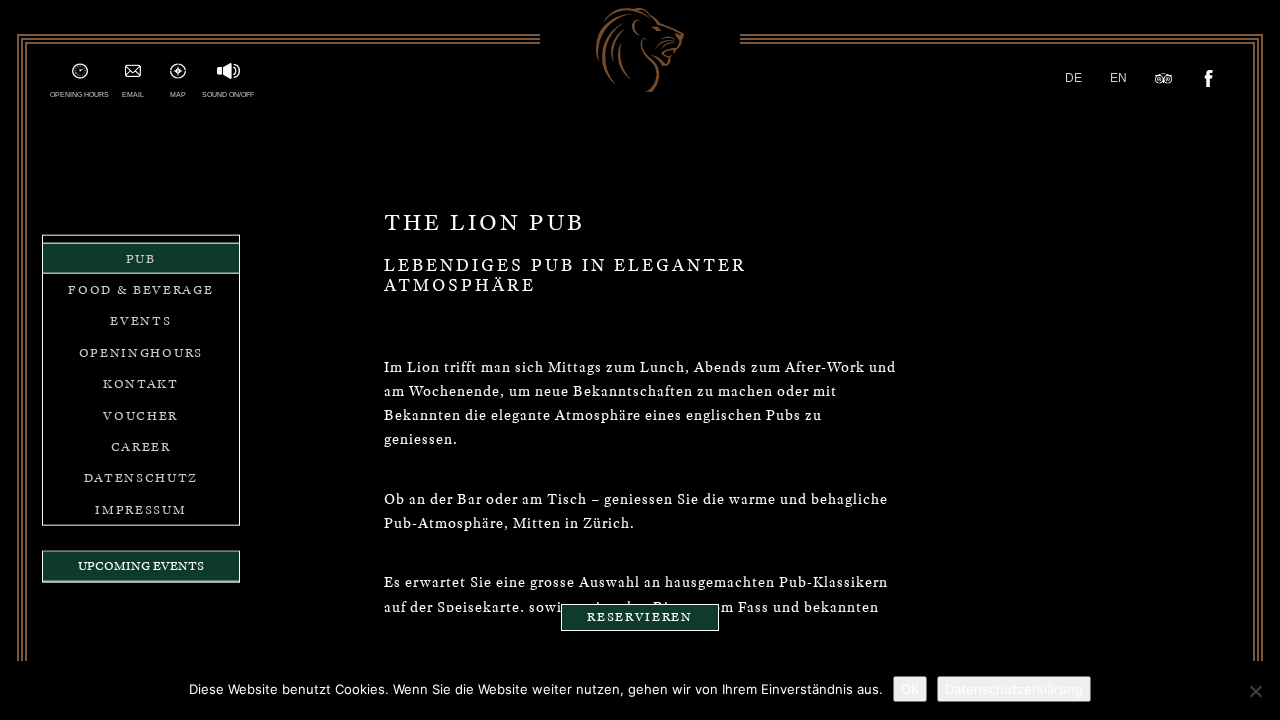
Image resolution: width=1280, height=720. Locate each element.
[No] (1255, 691)
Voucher (140, 414)
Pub (141, 257)
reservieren (639, 618)
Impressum (140, 508)
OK (910, 689)
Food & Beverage (140, 289)
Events (140, 320)
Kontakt (141, 383)
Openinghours (141, 351)
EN (1118, 77)
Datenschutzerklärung (1014, 689)
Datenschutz (141, 477)
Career (141, 446)
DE (1073, 77)
